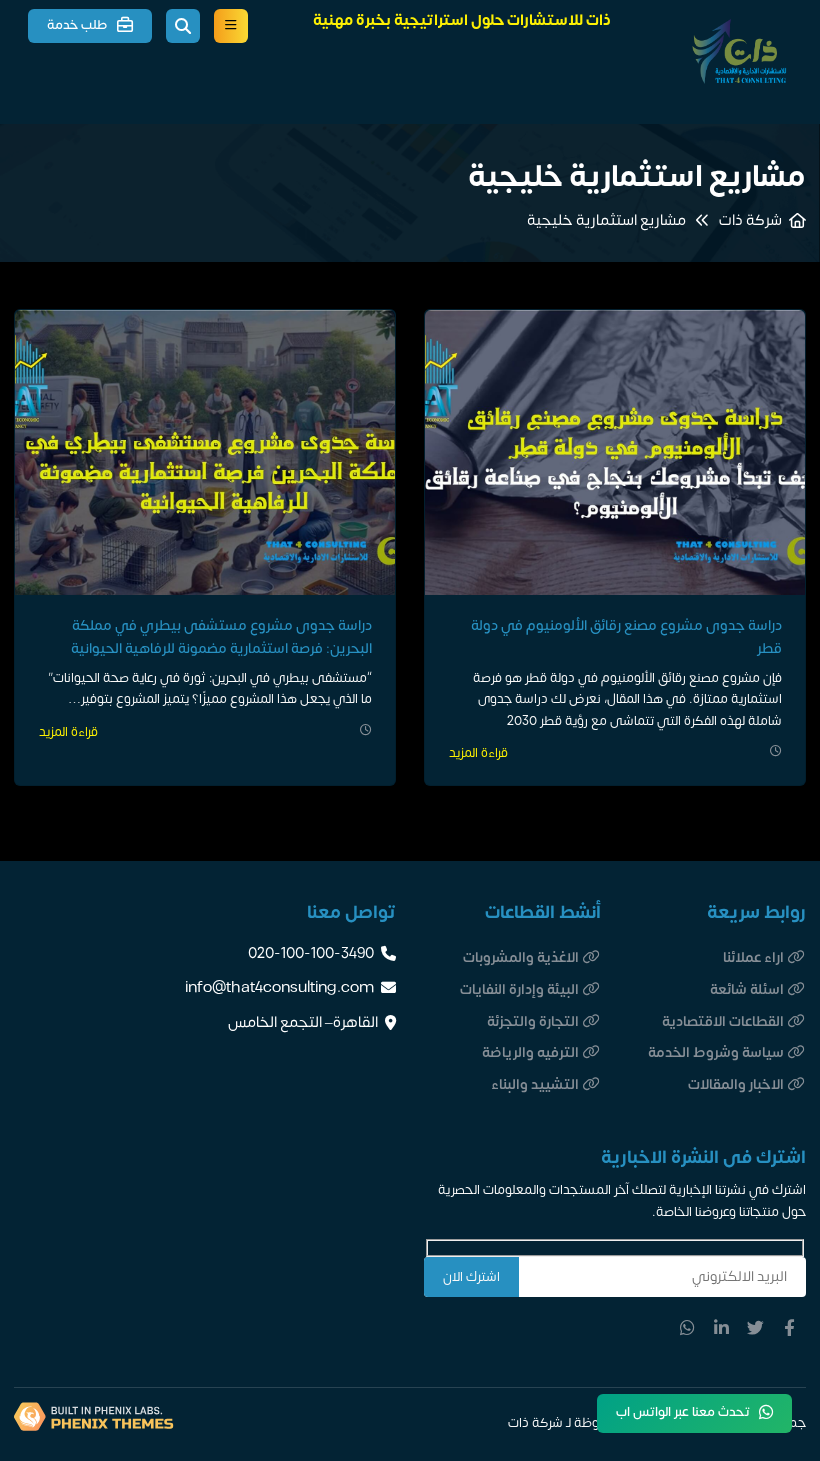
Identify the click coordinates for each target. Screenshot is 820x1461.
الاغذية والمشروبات (521, 957)
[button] (183, 26)
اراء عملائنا (753, 957)
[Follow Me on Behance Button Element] (755, 1328)
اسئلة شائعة (747, 989)
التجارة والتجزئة (533, 1021)
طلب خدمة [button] (77, 25)
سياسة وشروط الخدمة (716, 1052)
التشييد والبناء (535, 1084)
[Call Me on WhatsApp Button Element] (688, 1328)
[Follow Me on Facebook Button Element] (789, 1328)
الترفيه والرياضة (530, 1052)
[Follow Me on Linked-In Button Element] (722, 1328)
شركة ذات (750, 221)
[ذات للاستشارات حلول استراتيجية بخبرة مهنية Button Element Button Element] (231, 26)
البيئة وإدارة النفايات (519, 989)
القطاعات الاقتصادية (723, 1021)
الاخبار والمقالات (736, 1084)
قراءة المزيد (478, 753)
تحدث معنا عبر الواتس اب (683, 1412)
